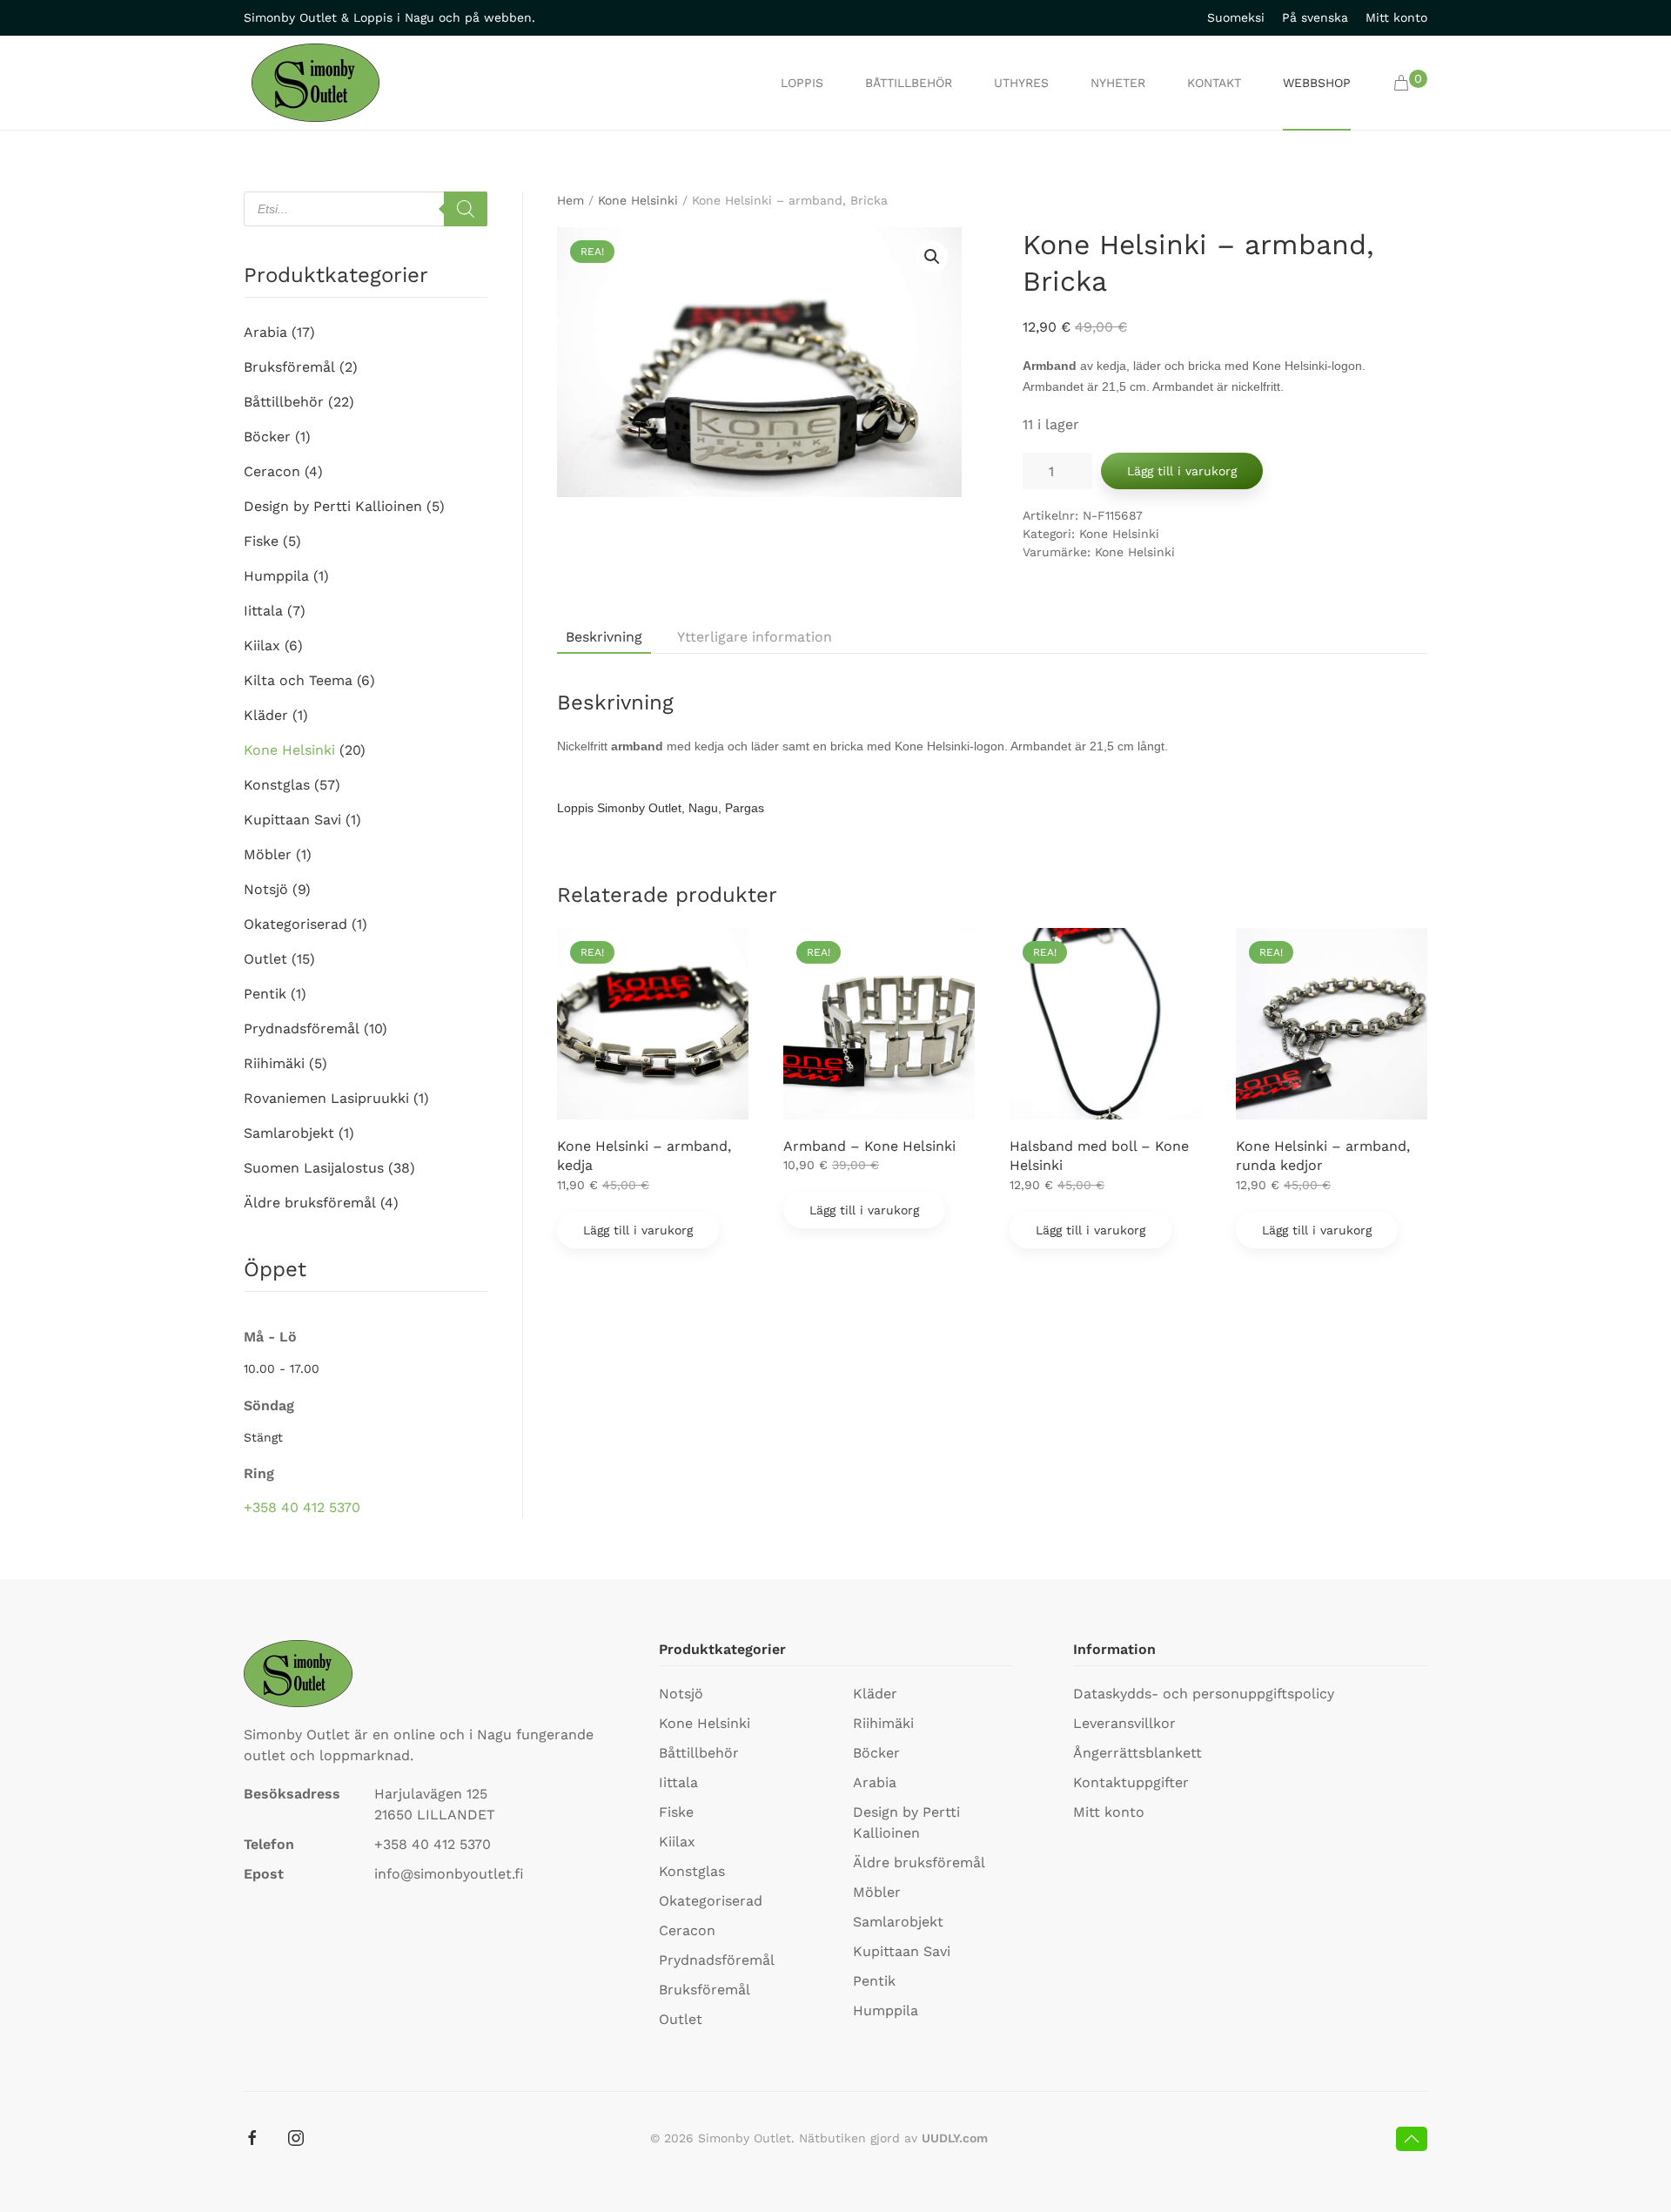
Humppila (276, 576)
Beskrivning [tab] (604, 637)
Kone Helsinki (638, 200)
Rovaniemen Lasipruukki (326, 1098)
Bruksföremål (289, 367)
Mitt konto (1396, 17)
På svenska (1315, 17)
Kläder (266, 715)
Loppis (802, 83)
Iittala (263, 611)
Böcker (267, 437)
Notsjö (266, 889)
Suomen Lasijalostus (314, 1168)
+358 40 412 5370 (302, 1507)
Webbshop (1317, 83)
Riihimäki (274, 1063)
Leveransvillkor (1124, 1723)
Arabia (265, 332)
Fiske (261, 541)
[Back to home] (315, 83)
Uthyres (1021, 83)
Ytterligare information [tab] (755, 637)
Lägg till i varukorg (1182, 471)
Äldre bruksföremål (310, 1203)
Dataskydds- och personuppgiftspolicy (1204, 1694)
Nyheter (1118, 83)
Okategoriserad (295, 924)
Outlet (265, 959)
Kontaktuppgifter (1131, 1782)
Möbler (268, 854)
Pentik (265, 994)
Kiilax (262, 645)
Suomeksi (1236, 17)
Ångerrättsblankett (1137, 1753)
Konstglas (277, 785)
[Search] (466, 209)
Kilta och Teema (298, 680)
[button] (1410, 83)
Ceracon (272, 471)
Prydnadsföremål (302, 1029)
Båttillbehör (909, 83)
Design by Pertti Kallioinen (333, 506)
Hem (570, 200)
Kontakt (1214, 83)
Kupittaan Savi (292, 820)
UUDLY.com (955, 2138)
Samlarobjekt (289, 1133)
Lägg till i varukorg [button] (638, 1230)
